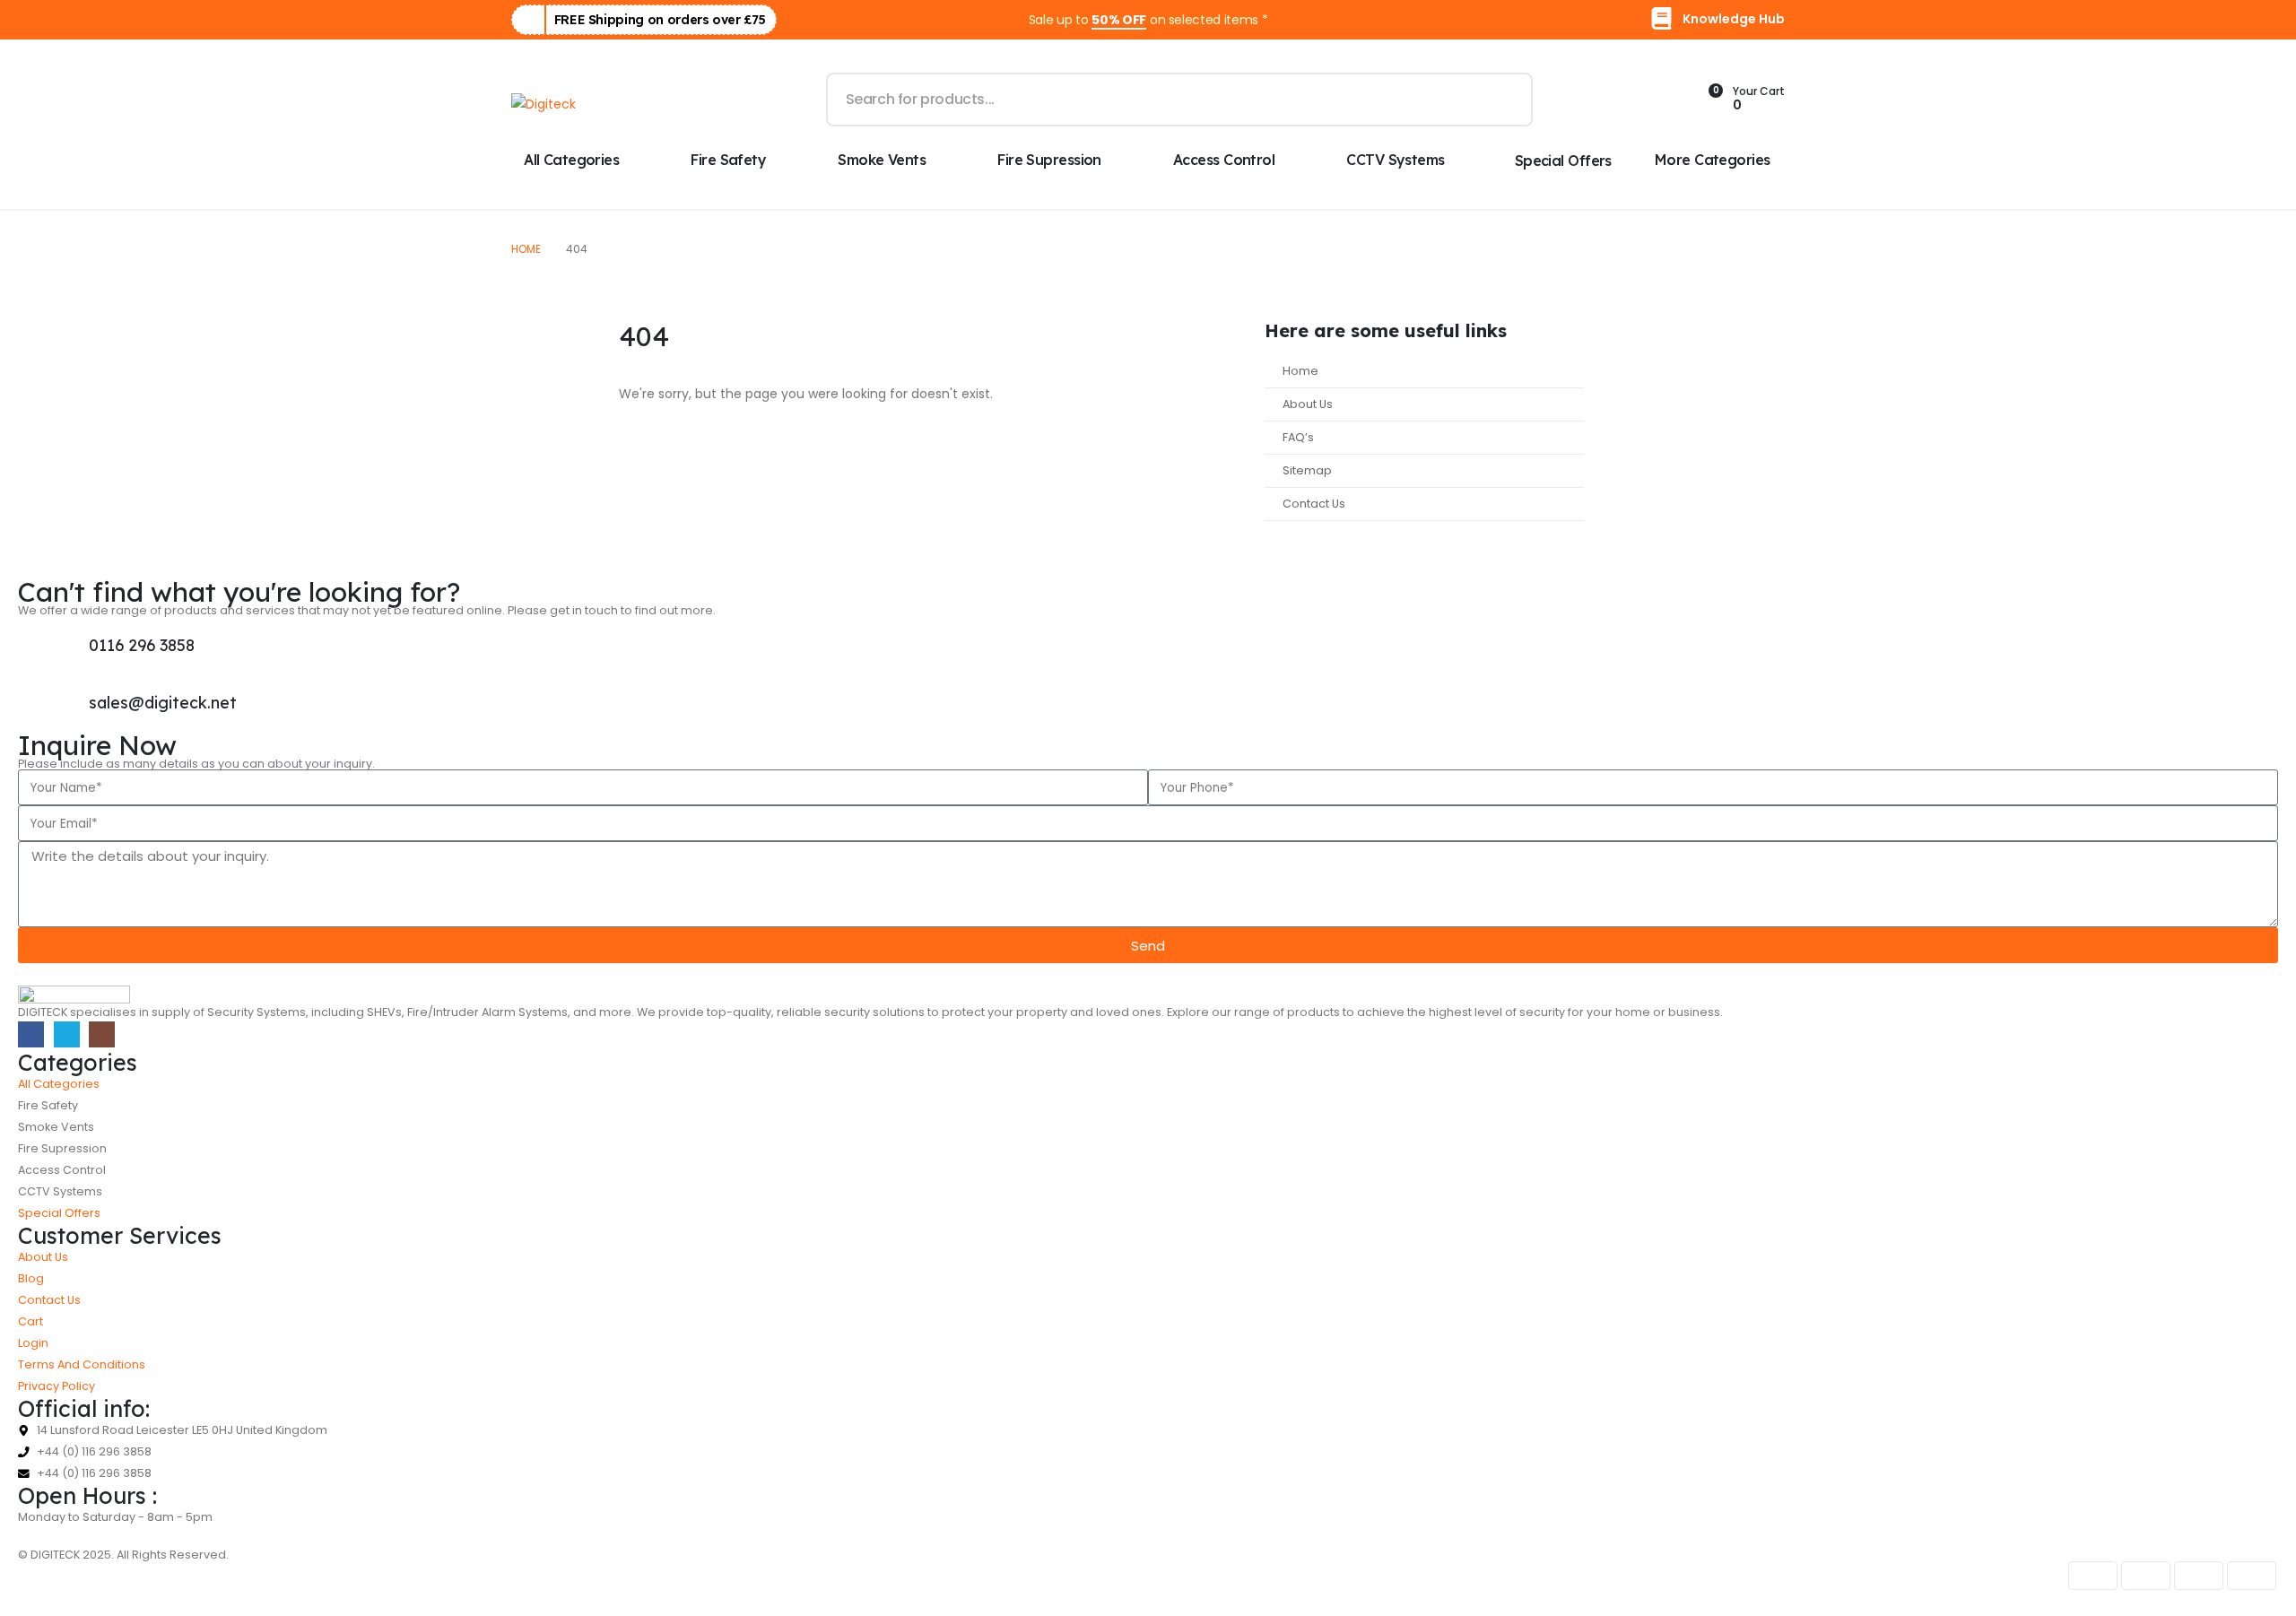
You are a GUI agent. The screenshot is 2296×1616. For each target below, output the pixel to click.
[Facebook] (31, 1034)
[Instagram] (102, 1034)
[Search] (1506, 100)
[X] (67, 1034)
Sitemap (1307, 470)
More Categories (1713, 160)
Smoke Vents (882, 160)
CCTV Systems (1395, 160)
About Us (1308, 404)
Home (1300, 371)
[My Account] (1577, 99)
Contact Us (1314, 504)
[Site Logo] (544, 104)
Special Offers (1563, 161)
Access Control (1224, 160)
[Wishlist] (1662, 99)
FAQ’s (1298, 437)
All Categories (571, 160)
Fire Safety (728, 160)
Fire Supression (1049, 160)
